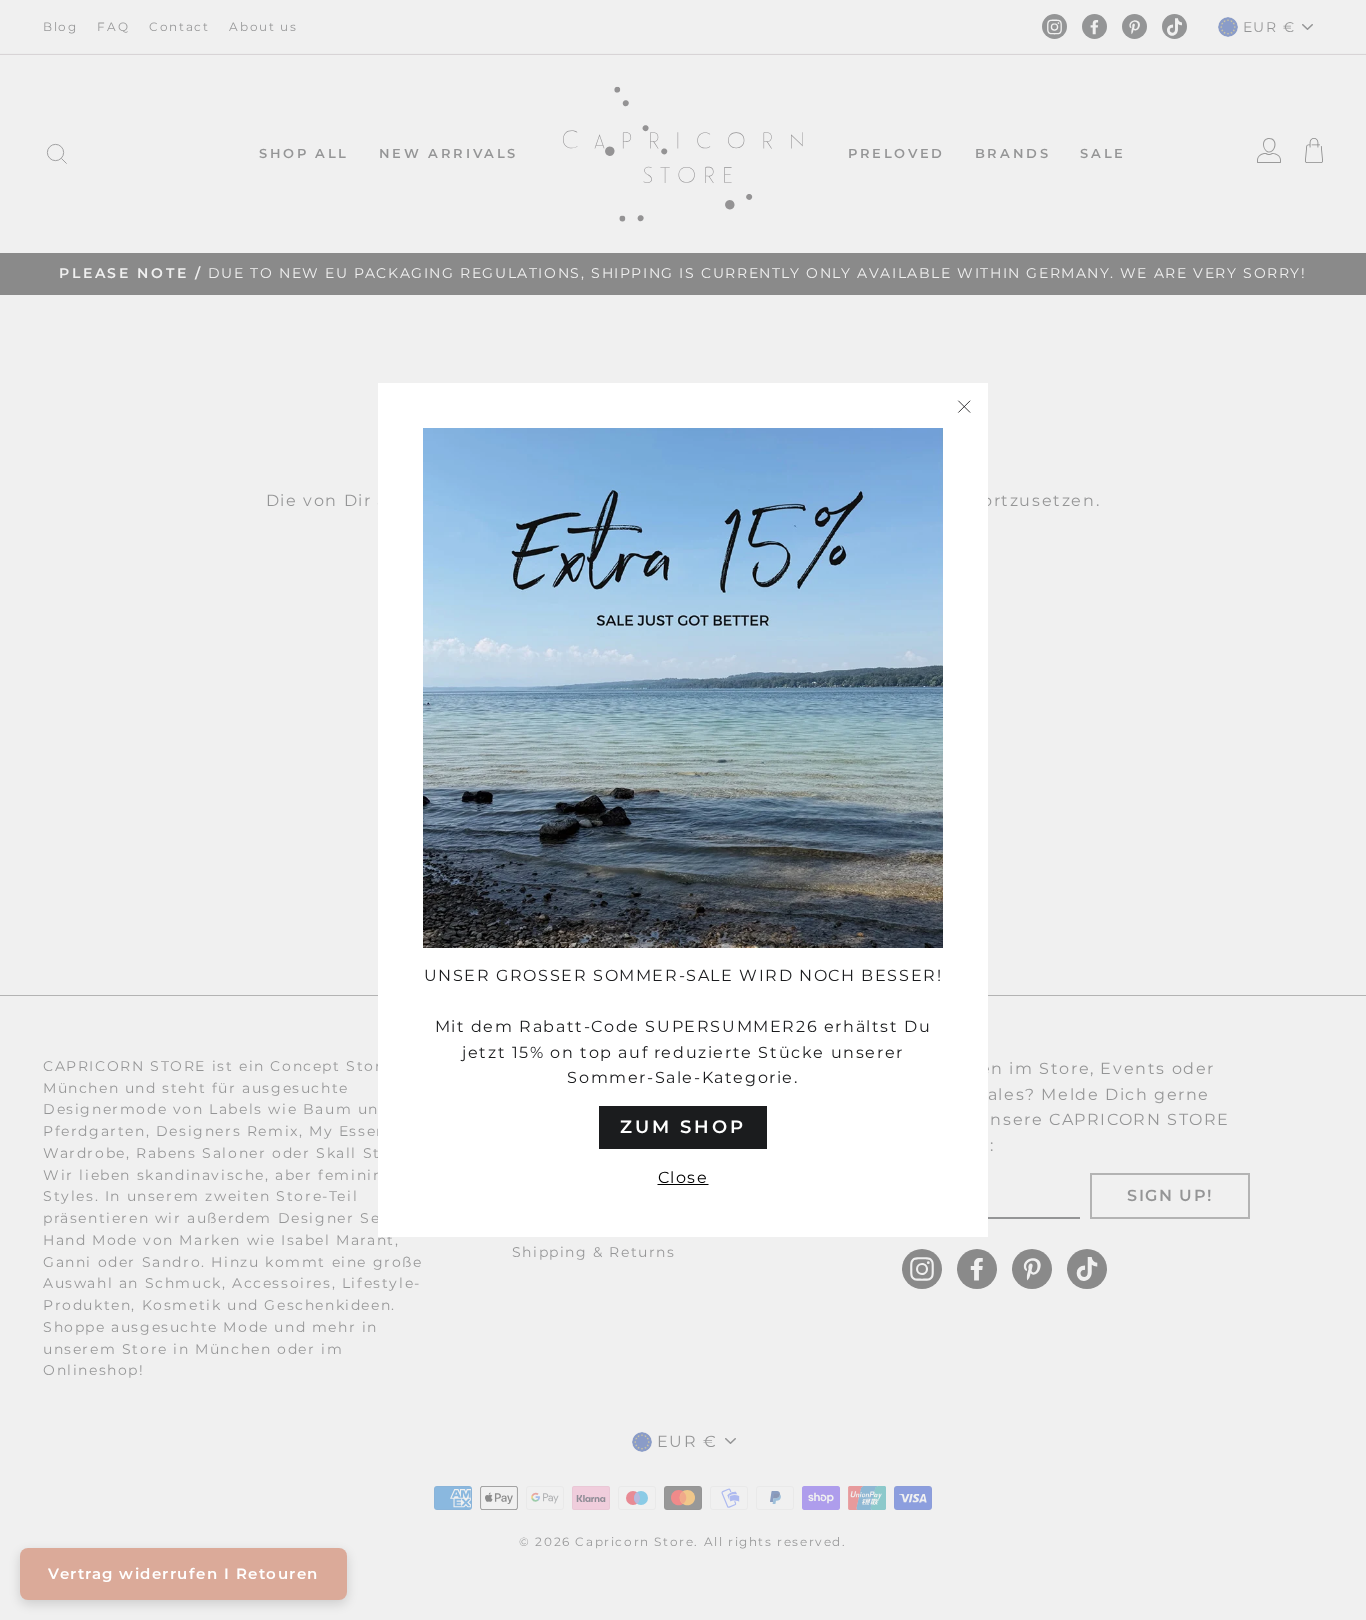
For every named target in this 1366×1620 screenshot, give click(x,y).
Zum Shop (683, 1127)
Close (683, 1177)
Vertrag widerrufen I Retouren (183, 1573)
